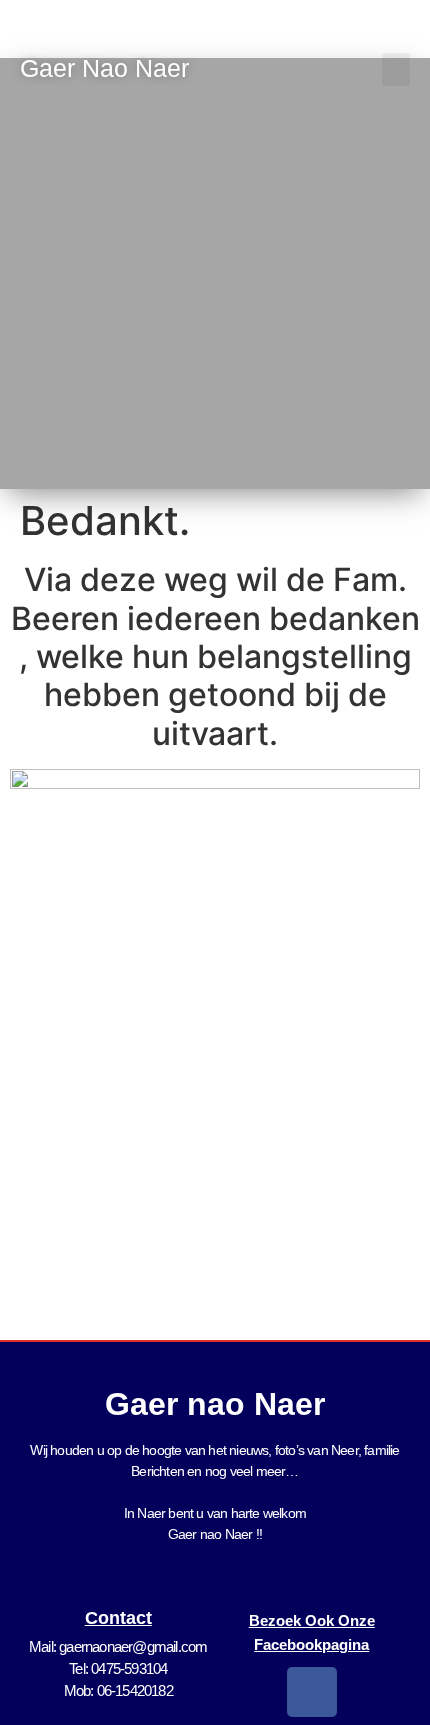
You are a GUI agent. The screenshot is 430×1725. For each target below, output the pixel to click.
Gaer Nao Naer (108, 68)
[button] (396, 69)
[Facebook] (312, 1692)
